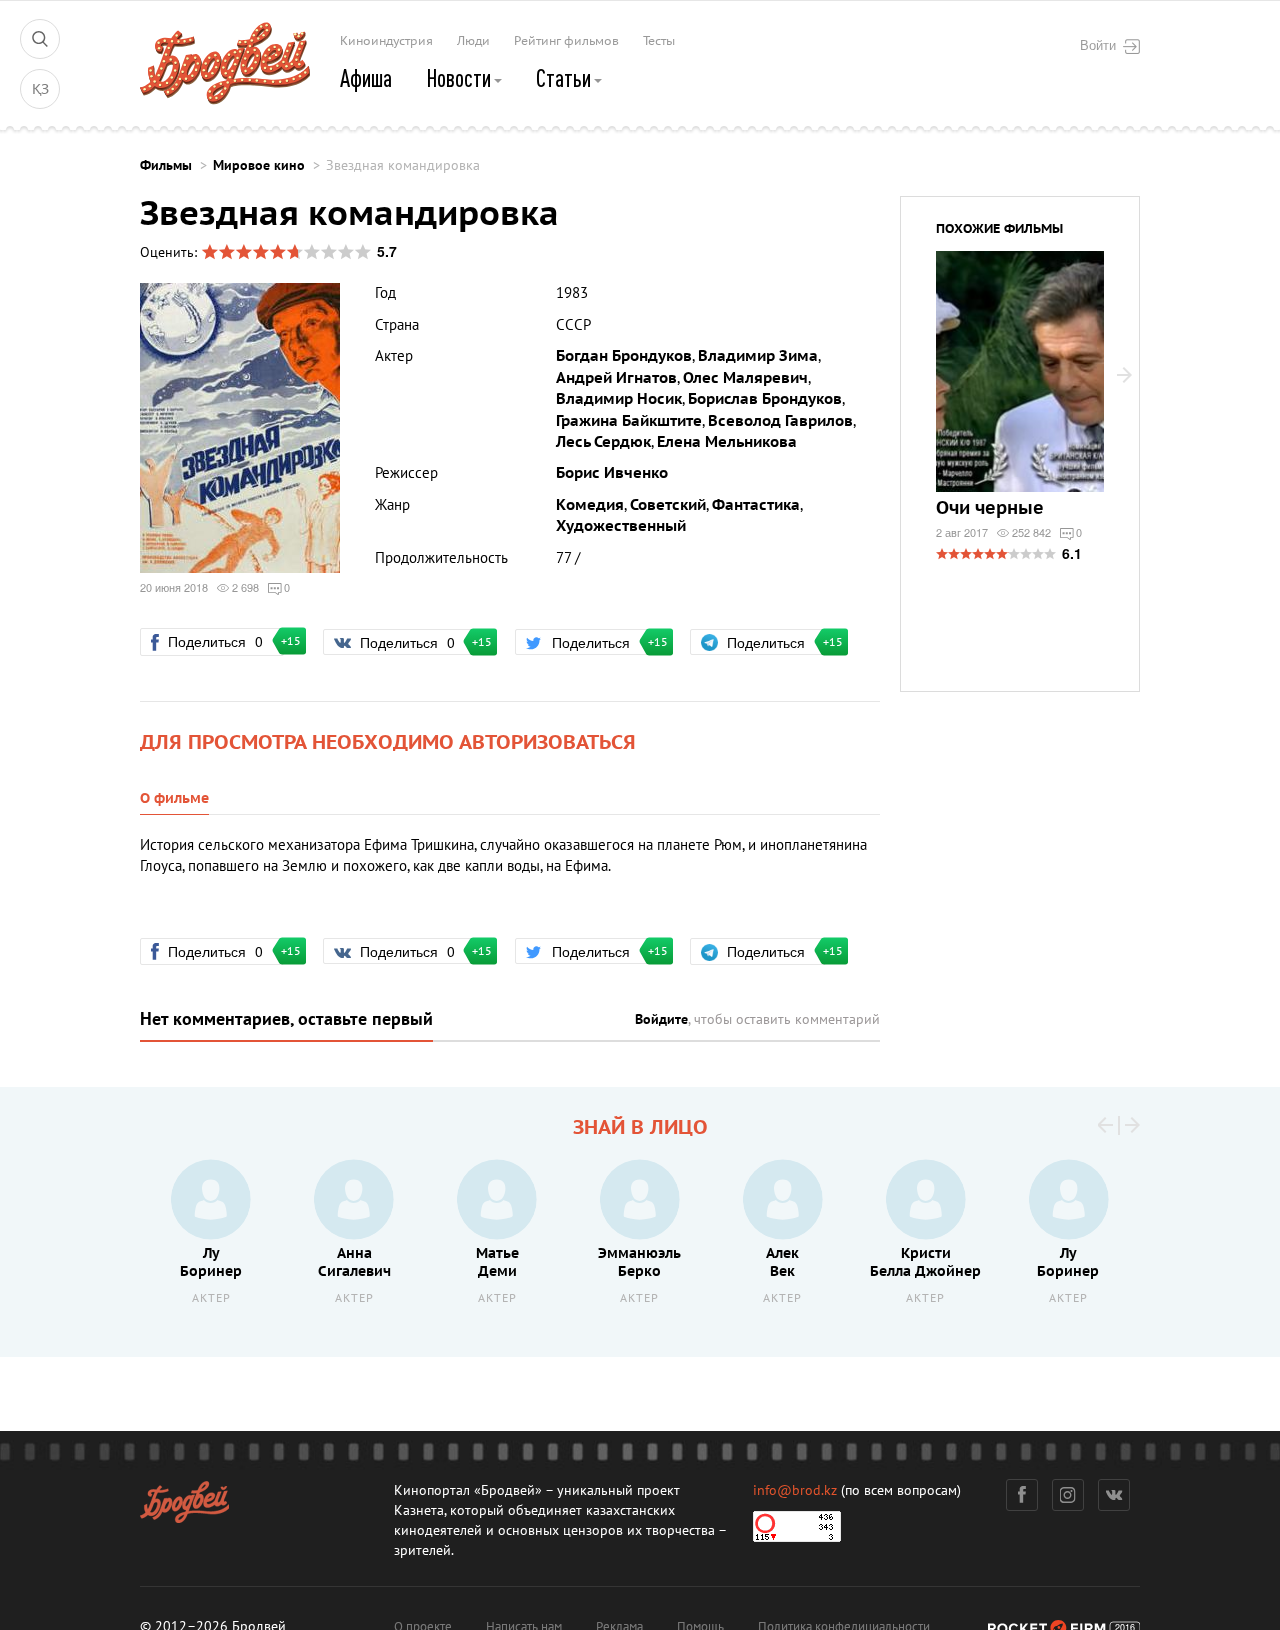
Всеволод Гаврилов (780, 421)
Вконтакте (1114, 1495)
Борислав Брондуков (765, 399)
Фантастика (756, 505)
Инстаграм (1068, 1495)
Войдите (661, 1019)
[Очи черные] (1020, 384)
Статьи (565, 78)
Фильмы (166, 165)
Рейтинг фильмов (566, 41)
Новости (460, 78)
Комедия (590, 505)
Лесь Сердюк (603, 442)
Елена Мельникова (727, 442)
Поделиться (224, 641)
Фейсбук (1022, 1495)
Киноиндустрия (386, 41)
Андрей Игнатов (616, 378)
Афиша (366, 78)
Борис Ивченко (612, 473)
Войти (1098, 45)
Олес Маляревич (745, 378)
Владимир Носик (619, 399)
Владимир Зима (758, 356)
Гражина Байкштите (629, 421)
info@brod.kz (795, 1490)
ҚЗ (40, 89)
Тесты (659, 41)
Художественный (621, 526)
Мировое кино (259, 165)
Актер (211, 1298)
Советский (668, 505)
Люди (473, 41)
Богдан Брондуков (624, 356)
